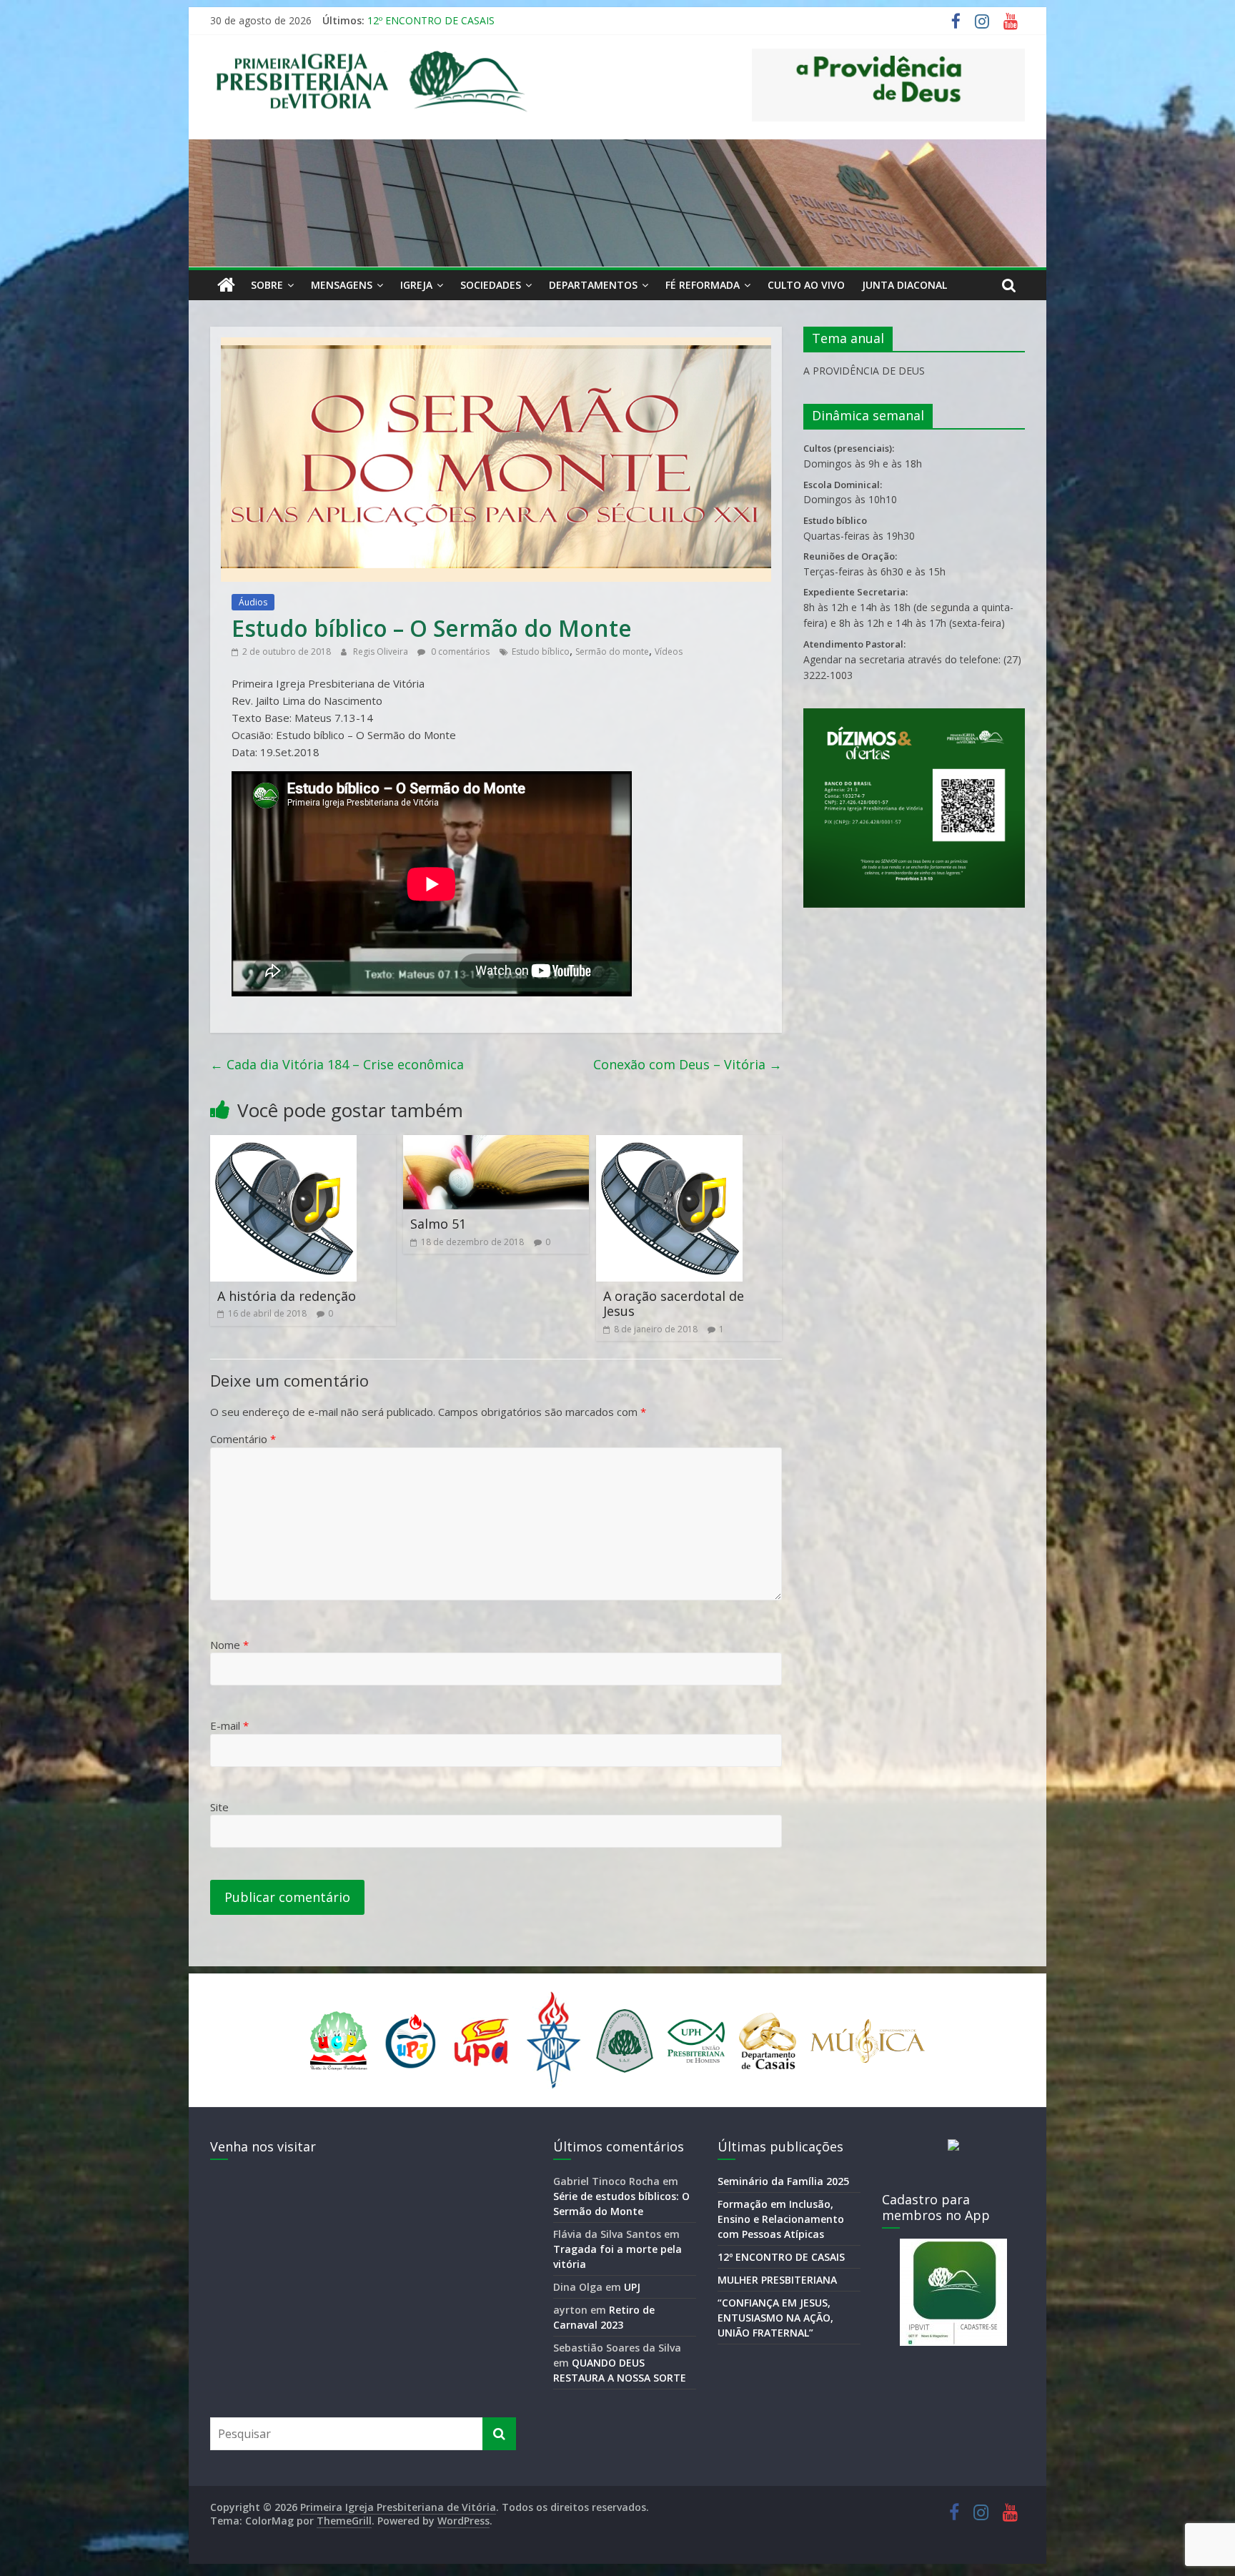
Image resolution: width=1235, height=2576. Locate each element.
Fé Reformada (703, 285)
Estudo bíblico (541, 652)
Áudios (253, 602)
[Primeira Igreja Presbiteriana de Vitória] (226, 285)
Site (219, 1807)
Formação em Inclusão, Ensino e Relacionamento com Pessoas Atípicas (535, 20)
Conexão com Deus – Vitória (688, 1064)
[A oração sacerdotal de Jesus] (669, 1144)
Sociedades (491, 285)
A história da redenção (287, 1296)
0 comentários (459, 652)
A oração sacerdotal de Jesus (674, 1304)
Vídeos (669, 652)
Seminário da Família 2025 (783, 2181)
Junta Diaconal (904, 285)
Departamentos (593, 285)
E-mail (229, 1725)
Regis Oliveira (382, 652)
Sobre (267, 285)
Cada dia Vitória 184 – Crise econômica (337, 1064)
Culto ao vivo (806, 285)
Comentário (243, 1439)
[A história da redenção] (283, 1144)
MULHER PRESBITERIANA (777, 2280)
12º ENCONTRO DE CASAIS (781, 2257)
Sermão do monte (612, 652)
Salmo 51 (438, 1224)
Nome (229, 1645)
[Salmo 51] (496, 1144)
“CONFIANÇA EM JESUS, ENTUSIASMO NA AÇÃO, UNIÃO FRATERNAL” (775, 2318)
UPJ (632, 2287)
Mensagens (342, 285)
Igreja (416, 285)
